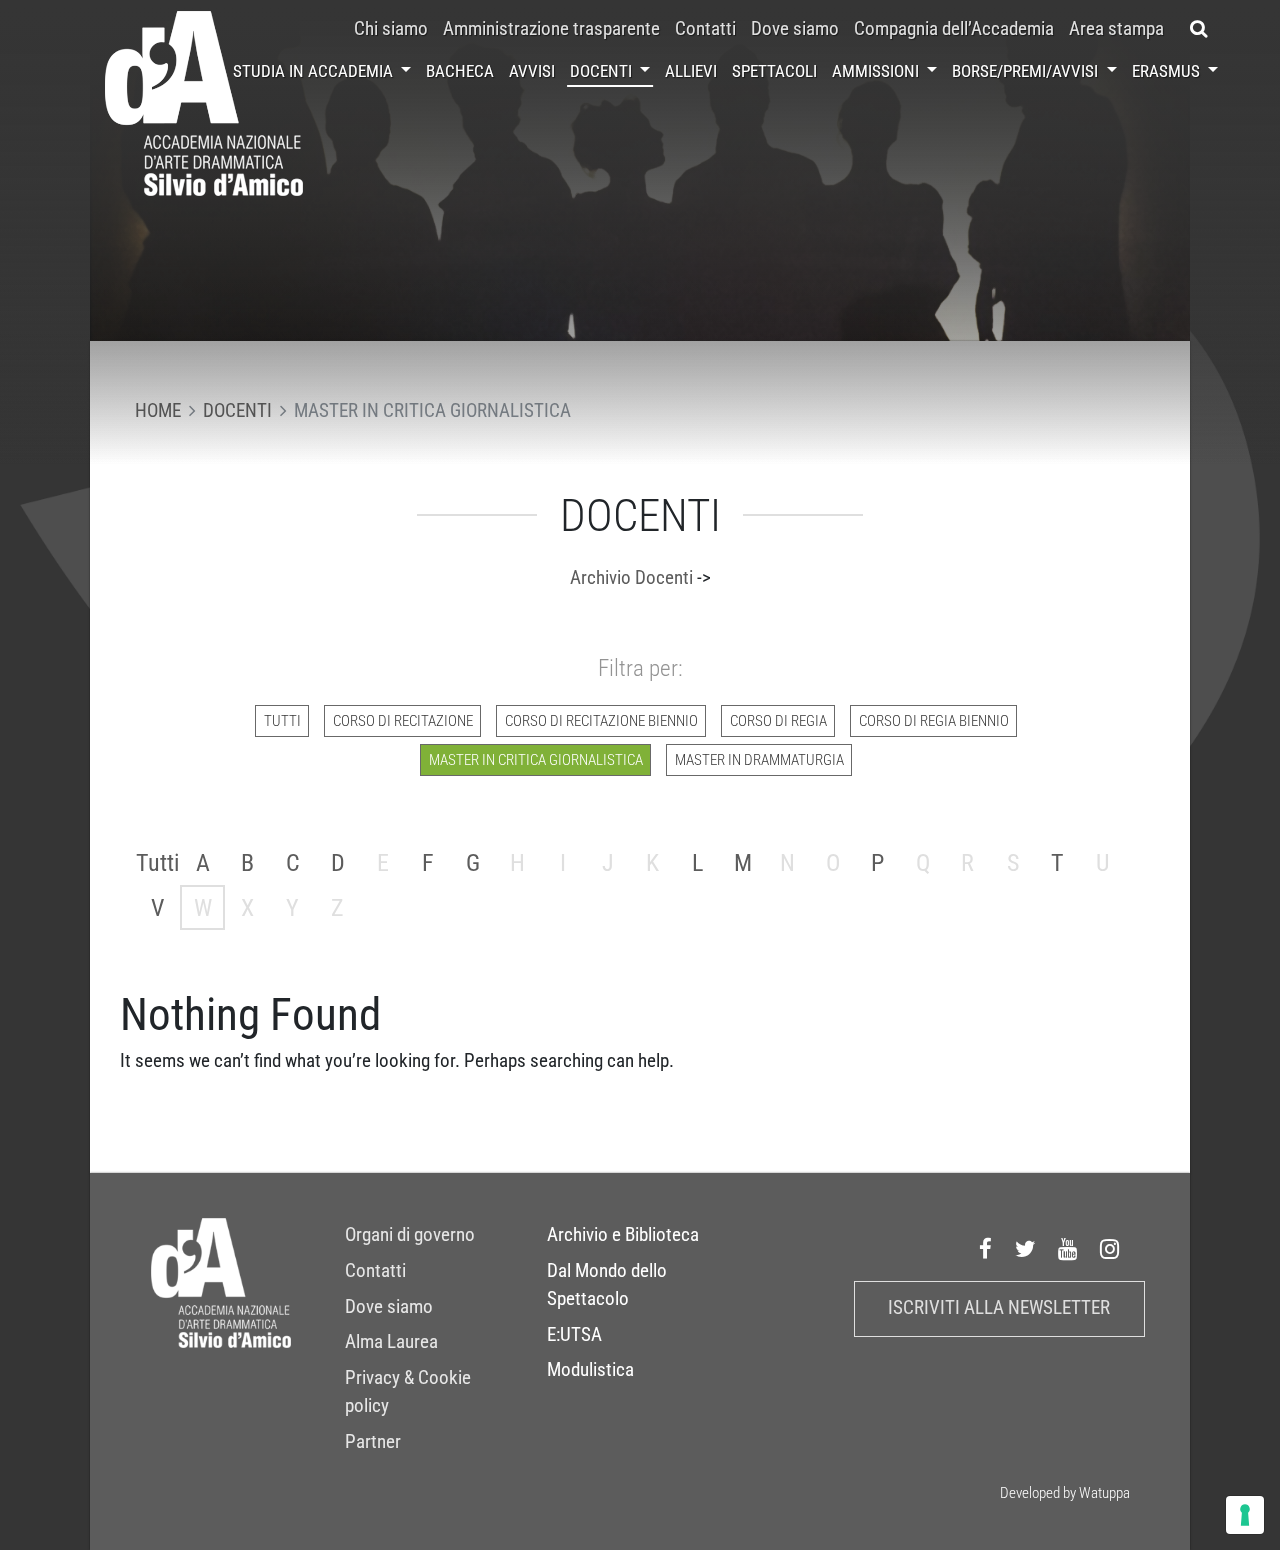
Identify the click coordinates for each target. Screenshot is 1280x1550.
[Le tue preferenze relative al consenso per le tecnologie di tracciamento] (1245, 1515)
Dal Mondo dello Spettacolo (607, 1285)
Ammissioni (877, 71)
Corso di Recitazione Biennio (601, 721)
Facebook (986, 1250)
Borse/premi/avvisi (1027, 71)
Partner (373, 1442)
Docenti (603, 71)
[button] (1198, 29)
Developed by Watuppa (1065, 1493)
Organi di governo (410, 1235)
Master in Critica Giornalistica (536, 760)
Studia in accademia (315, 71)
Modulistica (590, 1370)
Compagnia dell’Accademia (954, 29)
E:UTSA (574, 1335)
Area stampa (1116, 29)
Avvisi (532, 71)
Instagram (1110, 1250)
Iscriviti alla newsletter (999, 1308)
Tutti (282, 721)
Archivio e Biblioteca (623, 1235)
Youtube (1068, 1250)
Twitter (1026, 1250)
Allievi (691, 71)
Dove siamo (795, 29)
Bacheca (460, 71)
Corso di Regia (778, 721)
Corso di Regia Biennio (934, 721)
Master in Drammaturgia (759, 760)
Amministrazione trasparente (551, 29)
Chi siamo (391, 29)
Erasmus (1168, 71)
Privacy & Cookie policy (408, 1392)
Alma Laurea (391, 1342)
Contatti (705, 29)
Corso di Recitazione (403, 721)
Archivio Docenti (631, 578)
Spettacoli (774, 71)
